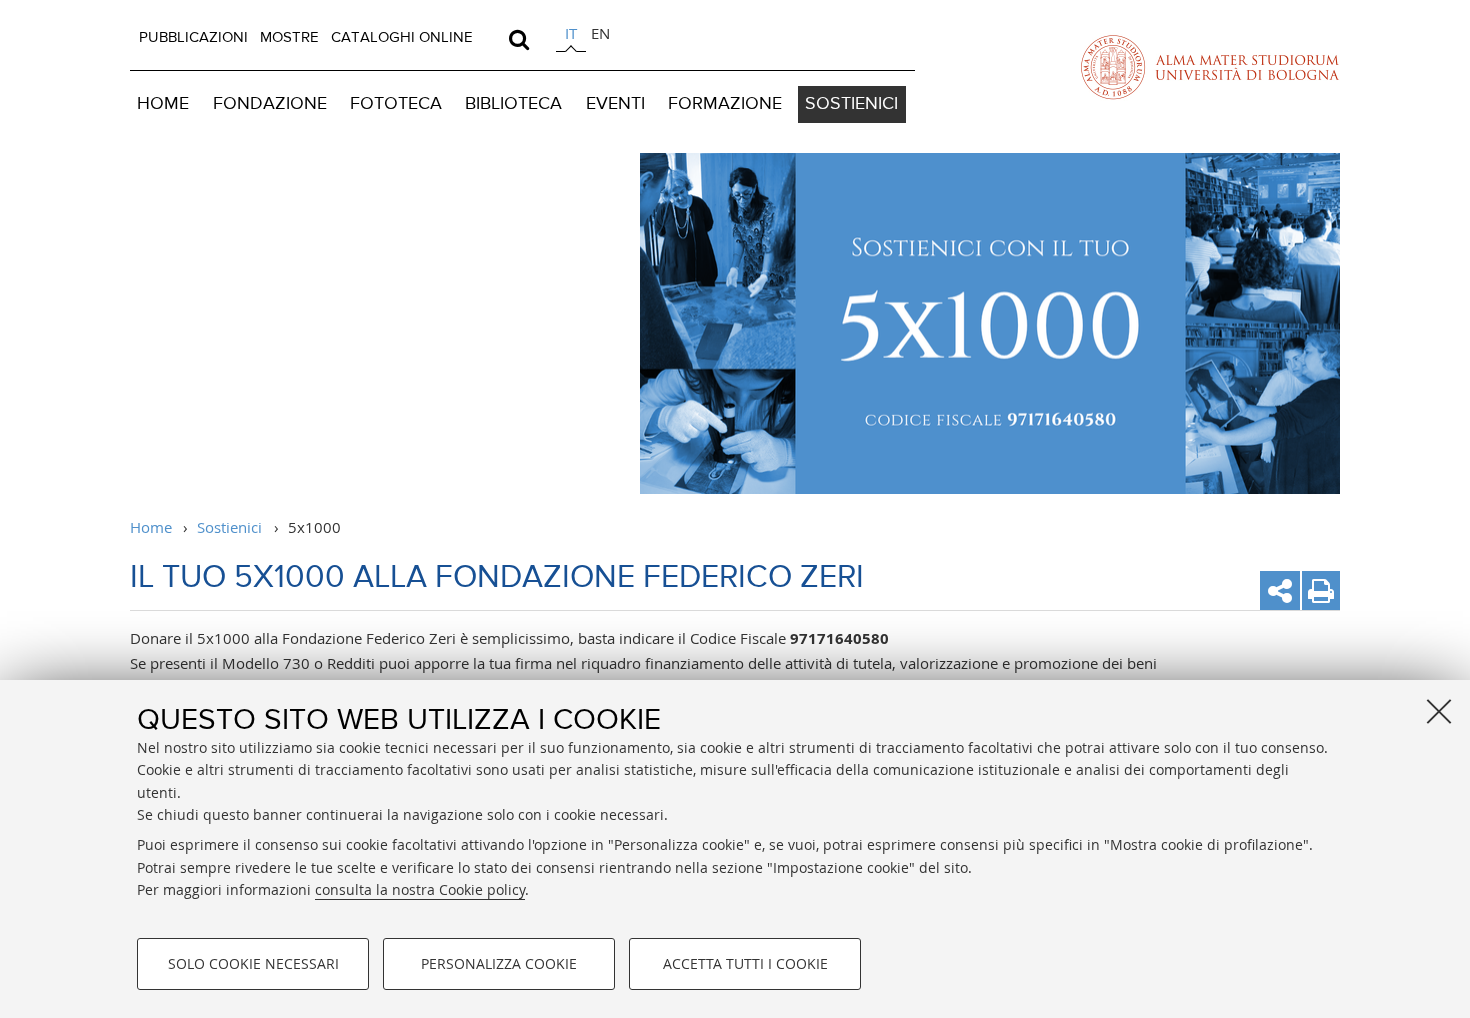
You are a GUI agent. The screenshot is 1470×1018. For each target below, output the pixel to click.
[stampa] (1320, 590)
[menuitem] (193, 38)
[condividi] (1280, 590)
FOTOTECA (396, 104)
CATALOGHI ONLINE (402, 37)
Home (151, 527)
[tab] (571, 36)
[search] (519, 39)
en (600, 33)
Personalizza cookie (499, 963)
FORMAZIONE (725, 104)
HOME (163, 104)
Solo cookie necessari (253, 963)
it (571, 33)
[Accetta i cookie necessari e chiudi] (1439, 711)
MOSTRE (289, 37)
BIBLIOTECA (513, 104)
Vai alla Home (337, 323)
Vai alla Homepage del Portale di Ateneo (1210, 67)
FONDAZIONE (270, 104)
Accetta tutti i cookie (745, 963)
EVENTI (615, 104)
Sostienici (229, 527)
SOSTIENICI (851, 104)
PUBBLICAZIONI (193, 37)
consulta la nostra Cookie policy (420, 889)
